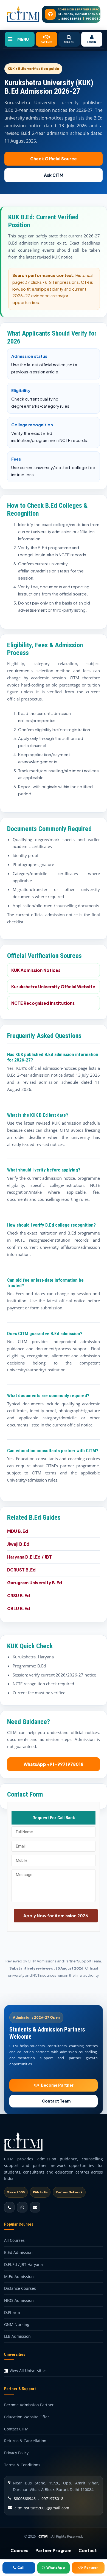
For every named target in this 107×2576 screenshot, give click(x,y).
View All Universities (28, 2371)
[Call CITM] (9, 2207)
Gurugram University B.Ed (35, 1583)
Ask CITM (54, 175)
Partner (91, 2568)
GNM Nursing (17, 2324)
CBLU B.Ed (19, 1608)
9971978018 (95, 19)
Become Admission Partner (29, 2405)
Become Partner (57, 2085)
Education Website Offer (27, 2417)
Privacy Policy (16, 2453)
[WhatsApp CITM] (22, 2207)
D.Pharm (12, 2312)
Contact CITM (16, 2429)
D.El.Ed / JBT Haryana (23, 2264)
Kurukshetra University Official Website (53, 987)
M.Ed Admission (19, 2276)
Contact (88, 2550)
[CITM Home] (23, 14)
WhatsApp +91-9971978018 (54, 1764)
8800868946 (71, 19)
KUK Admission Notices (36, 970)
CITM (43, 2536)
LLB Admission (17, 2336)
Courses (19, 2550)
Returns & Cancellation (25, 2441)
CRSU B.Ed (19, 1595)
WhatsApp (56, 2568)
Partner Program (53, 2550)
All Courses (14, 2240)
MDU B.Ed (18, 1531)
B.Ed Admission (18, 2252)
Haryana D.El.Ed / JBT (29, 1557)
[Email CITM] (35, 2207)
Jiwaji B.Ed (18, 1544)
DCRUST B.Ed (21, 1570)
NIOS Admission (19, 2300)
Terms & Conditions (22, 2465)
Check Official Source (54, 159)
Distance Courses (20, 2288)
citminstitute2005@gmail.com (42, 2508)
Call (21, 2568)
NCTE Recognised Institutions (43, 1003)
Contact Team (56, 2101)
